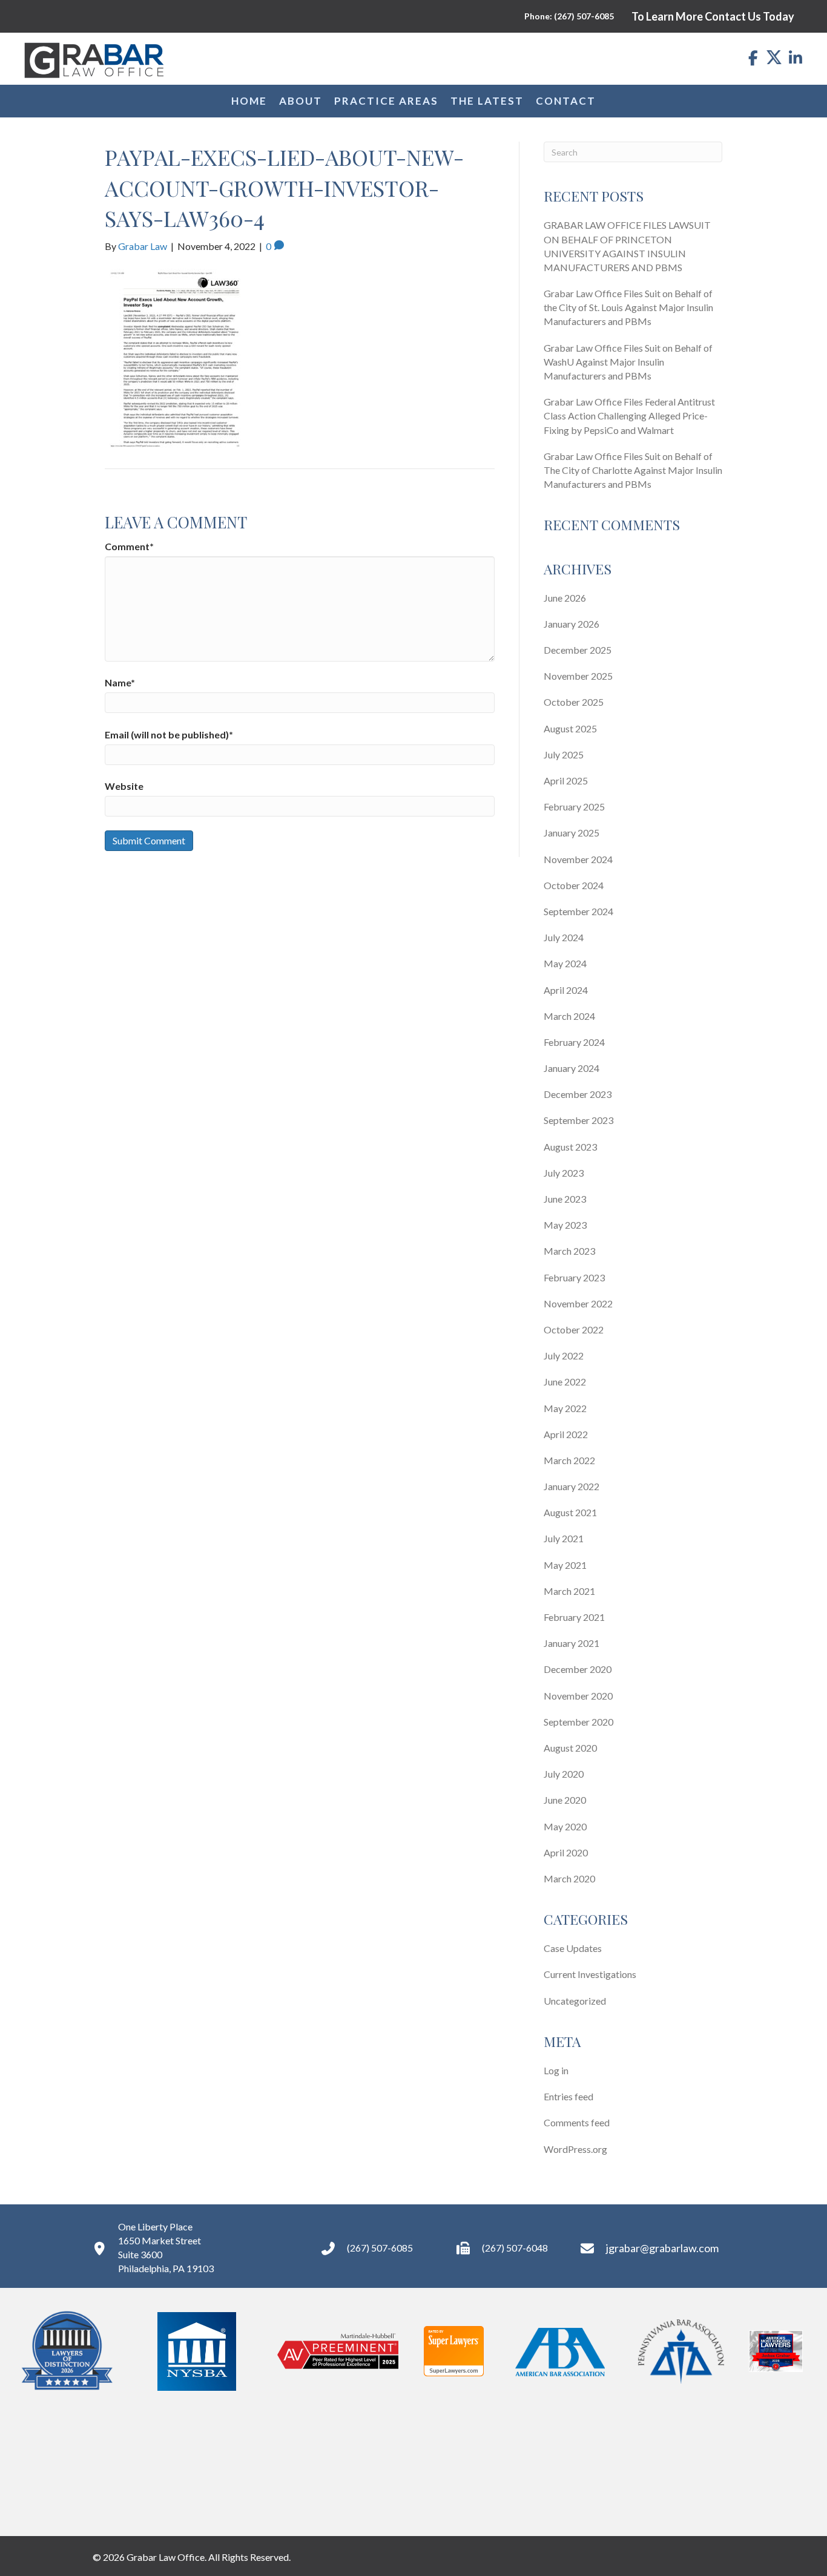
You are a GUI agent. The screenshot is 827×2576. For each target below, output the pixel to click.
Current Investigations (590, 1974)
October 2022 (574, 1329)
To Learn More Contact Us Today (713, 16)
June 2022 (565, 1382)
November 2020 (578, 1696)
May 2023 (565, 1225)
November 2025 (578, 676)
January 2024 (572, 1068)
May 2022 (565, 1408)
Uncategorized (575, 2001)
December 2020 (578, 1669)
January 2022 (572, 1486)
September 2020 (578, 1722)
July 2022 (564, 1355)
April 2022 (566, 1434)
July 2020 (564, 1774)
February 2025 (574, 807)
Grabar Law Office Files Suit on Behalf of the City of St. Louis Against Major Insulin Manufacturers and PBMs (628, 307)
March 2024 (569, 1016)
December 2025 (578, 650)
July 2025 (564, 754)
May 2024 (565, 963)
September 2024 (578, 911)
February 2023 (574, 1277)
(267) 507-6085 (380, 2248)
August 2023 (570, 1147)
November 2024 (578, 859)
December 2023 (578, 1094)
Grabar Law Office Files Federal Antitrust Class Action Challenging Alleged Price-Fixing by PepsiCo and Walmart (629, 416)
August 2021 (570, 1512)
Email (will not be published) (169, 734)
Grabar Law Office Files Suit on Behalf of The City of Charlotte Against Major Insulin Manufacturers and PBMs (633, 470)
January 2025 (572, 833)
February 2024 (574, 1042)
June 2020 (565, 1800)
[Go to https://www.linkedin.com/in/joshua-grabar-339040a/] (795, 58)
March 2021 (569, 1591)
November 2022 (578, 1303)
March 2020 (569, 1878)
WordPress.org (575, 2149)
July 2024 (564, 937)
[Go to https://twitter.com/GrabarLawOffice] (774, 57)
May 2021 (565, 1565)
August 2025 (570, 728)
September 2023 (578, 1120)
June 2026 (565, 598)
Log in (556, 2070)
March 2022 (569, 1460)
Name (120, 682)
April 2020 (566, 1852)
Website (124, 786)
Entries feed (568, 2096)
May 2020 (565, 1826)
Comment (129, 546)
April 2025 (566, 780)
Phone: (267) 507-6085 (569, 16)
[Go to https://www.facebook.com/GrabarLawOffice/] (753, 58)
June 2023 (565, 1199)
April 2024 (566, 990)
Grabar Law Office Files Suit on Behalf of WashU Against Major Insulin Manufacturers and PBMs (628, 362)
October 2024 (574, 885)
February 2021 (574, 1617)
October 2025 (574, 702)
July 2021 (564, 1538)
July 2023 (564, 1173)
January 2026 (572, 624)
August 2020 (570, 1748)
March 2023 (569, 1251)
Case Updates (573, 1948)
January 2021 (572, 1643)
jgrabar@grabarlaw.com (662, 2248)
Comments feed (577, 2122)
